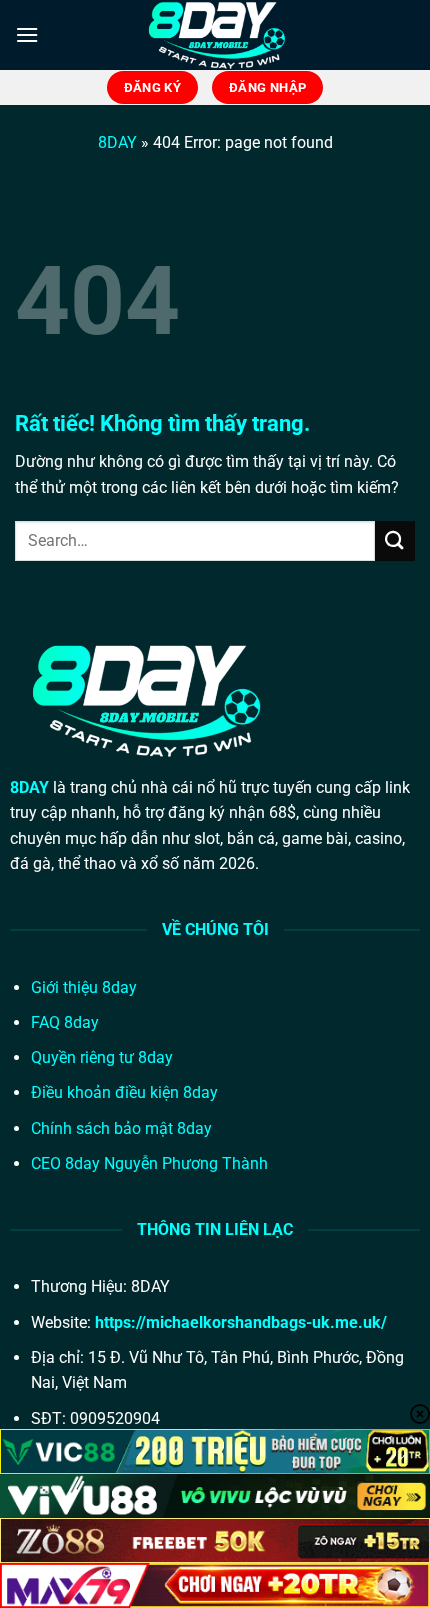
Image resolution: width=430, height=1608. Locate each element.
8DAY (117, 142)
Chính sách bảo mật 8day (121, 1128)
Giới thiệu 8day (84, 987)
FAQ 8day (65, 1022)
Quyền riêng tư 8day (102, 1057)
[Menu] (27, 34)
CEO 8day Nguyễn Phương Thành (149, 1163)
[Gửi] (395, 540)
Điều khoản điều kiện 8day (124, 1092)
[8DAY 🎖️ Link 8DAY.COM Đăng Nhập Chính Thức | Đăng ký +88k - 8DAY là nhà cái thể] (215, 35)
